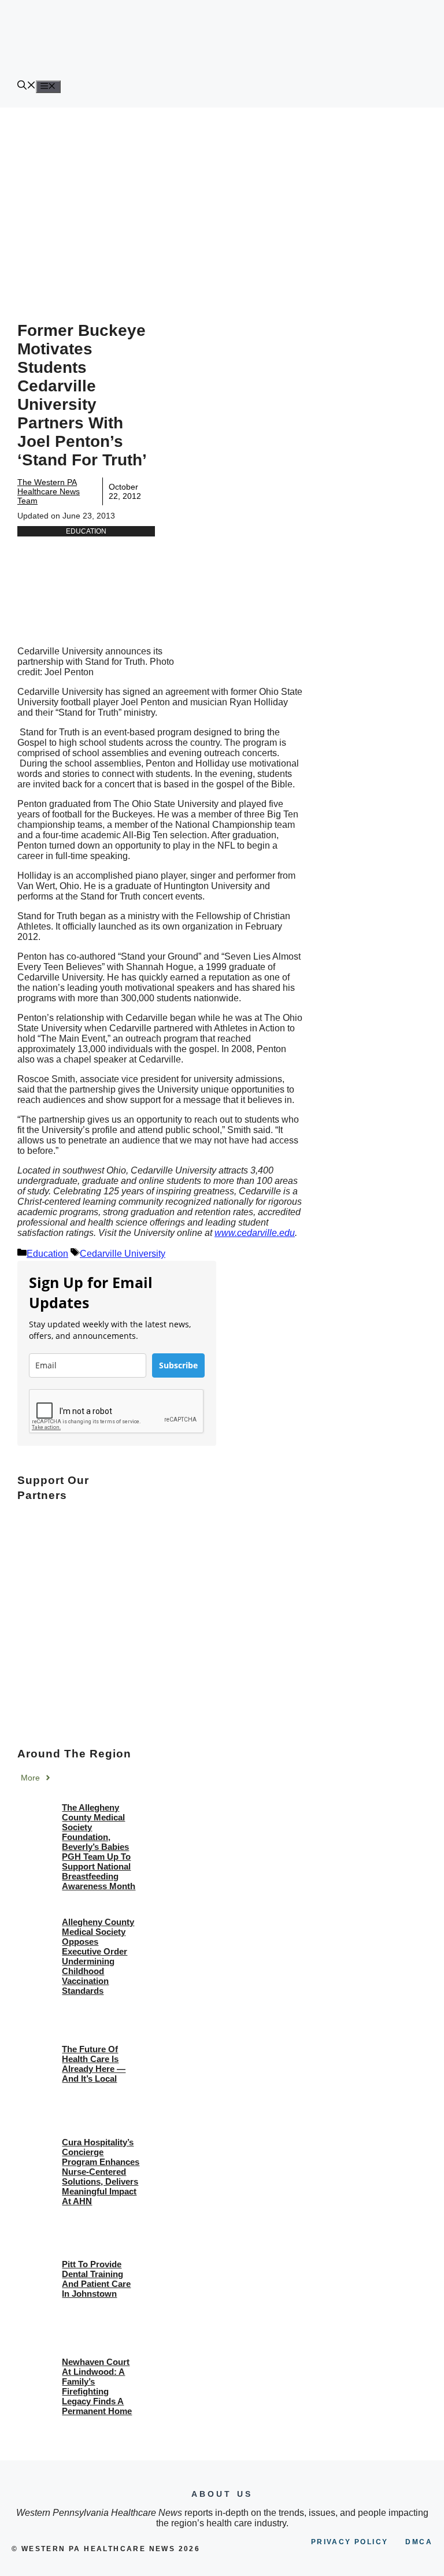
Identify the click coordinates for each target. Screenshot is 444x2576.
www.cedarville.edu (255, 1233)
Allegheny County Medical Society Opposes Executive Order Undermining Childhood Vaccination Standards (98, 1956)
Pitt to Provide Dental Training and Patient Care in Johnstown (96, 2279)
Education (86, 531)
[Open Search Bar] (27, 86)
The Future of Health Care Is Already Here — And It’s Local (94, 2064)
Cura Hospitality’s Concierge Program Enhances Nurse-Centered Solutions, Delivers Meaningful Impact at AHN (101, 2172)
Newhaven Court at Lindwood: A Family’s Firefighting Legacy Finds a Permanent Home (97, 2386)
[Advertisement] (222, 194)
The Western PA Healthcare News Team (49, 491)
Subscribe (178, 1365)
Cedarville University (123, 1254)
